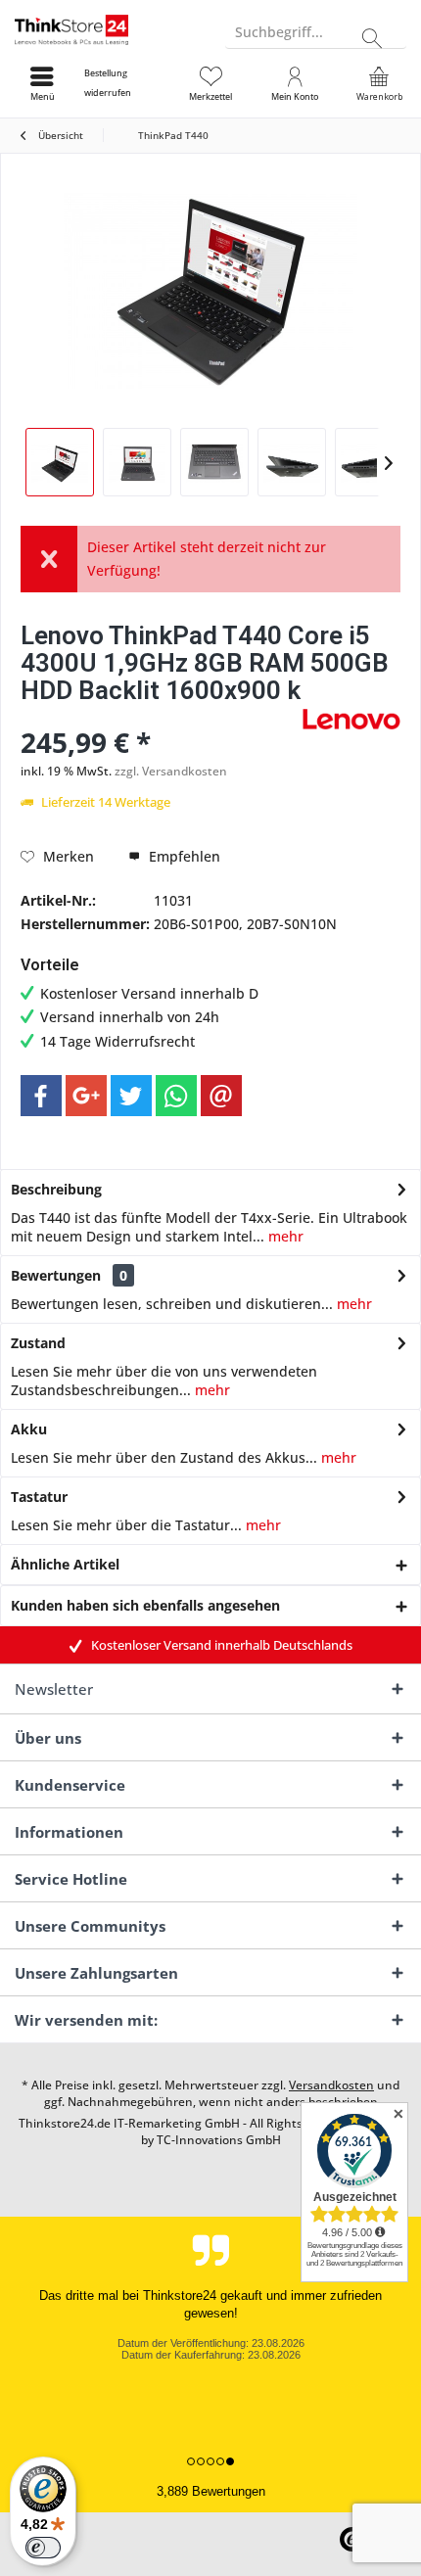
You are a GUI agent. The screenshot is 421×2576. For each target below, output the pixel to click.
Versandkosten (331, 2085)
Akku (29, 1429)
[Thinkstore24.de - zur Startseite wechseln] (105, 29)
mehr (284, 1236)
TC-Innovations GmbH (219, 2140)
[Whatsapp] (176, 1096)
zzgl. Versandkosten (171, 771)
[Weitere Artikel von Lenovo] (351, 719)
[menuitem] (126, 83)
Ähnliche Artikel (65, 1564)
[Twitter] (131, 1096)
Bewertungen (56, 1275)
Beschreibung (56, 1189)
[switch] (43, 2548)
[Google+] (86, 1096)
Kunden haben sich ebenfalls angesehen (145, 1605)
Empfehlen (183, 856)
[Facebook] (41, 1096)
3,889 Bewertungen (211, 2491)
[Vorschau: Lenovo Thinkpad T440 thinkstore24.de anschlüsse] (292, 462)
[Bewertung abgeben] (159, 716)
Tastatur (39, 1497)
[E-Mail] (221, 1096)
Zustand (38, 1343)
